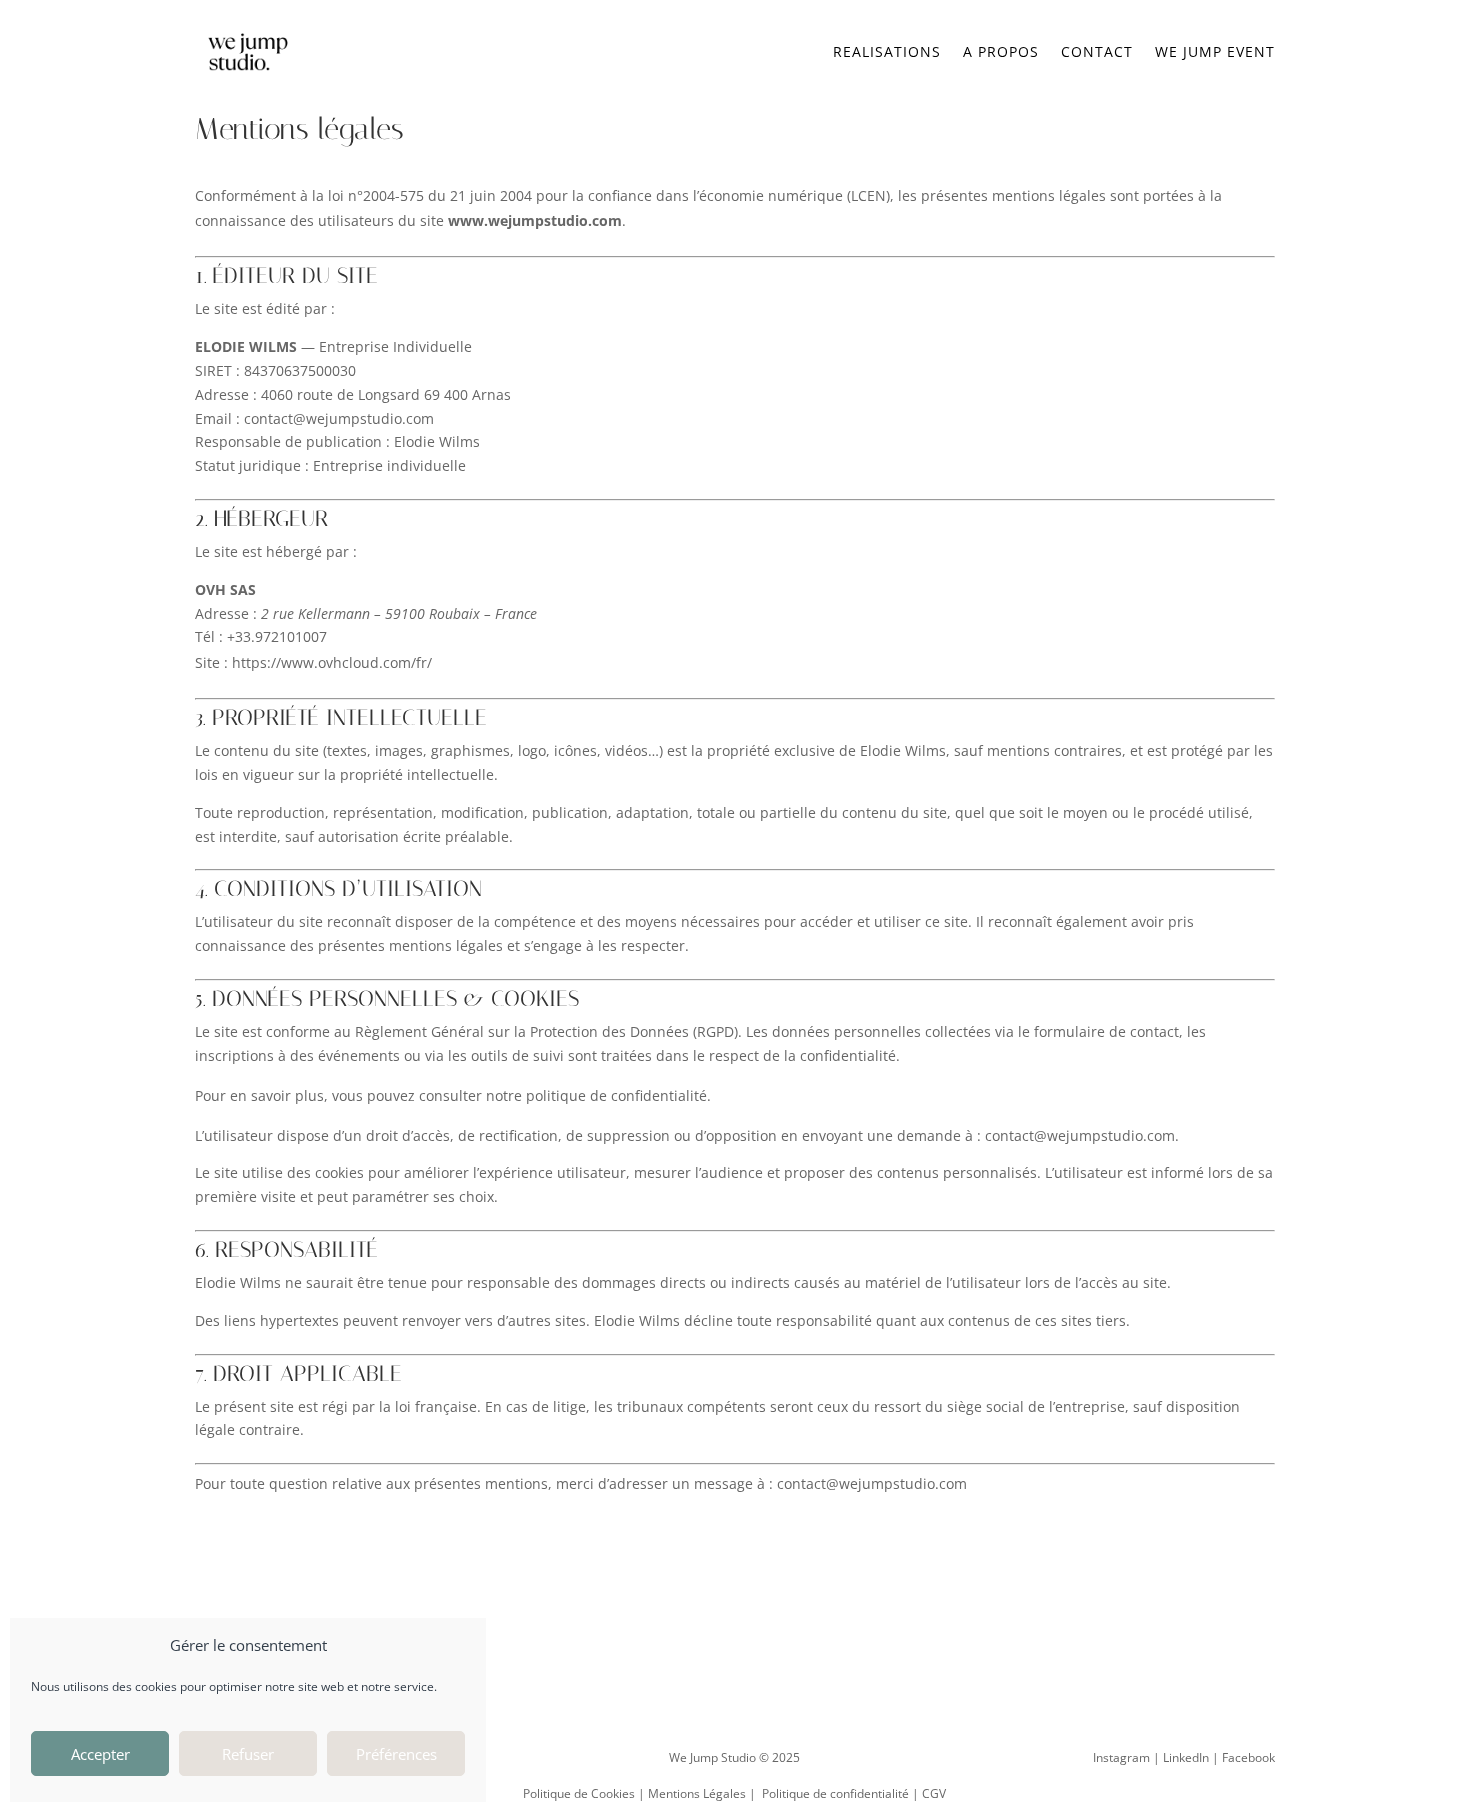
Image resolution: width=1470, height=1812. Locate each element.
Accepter (100, 1754)
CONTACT (1097, 51)
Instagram (1121, 1757)
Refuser (248, 1754)
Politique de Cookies (579, 1793)
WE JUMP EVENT (1215, 51)
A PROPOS (1001, 51)
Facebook (1248, 1757)
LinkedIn (1186, 1757)
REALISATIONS (887, 51)
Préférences (396, 1754)
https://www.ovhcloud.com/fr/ (332, 662)
